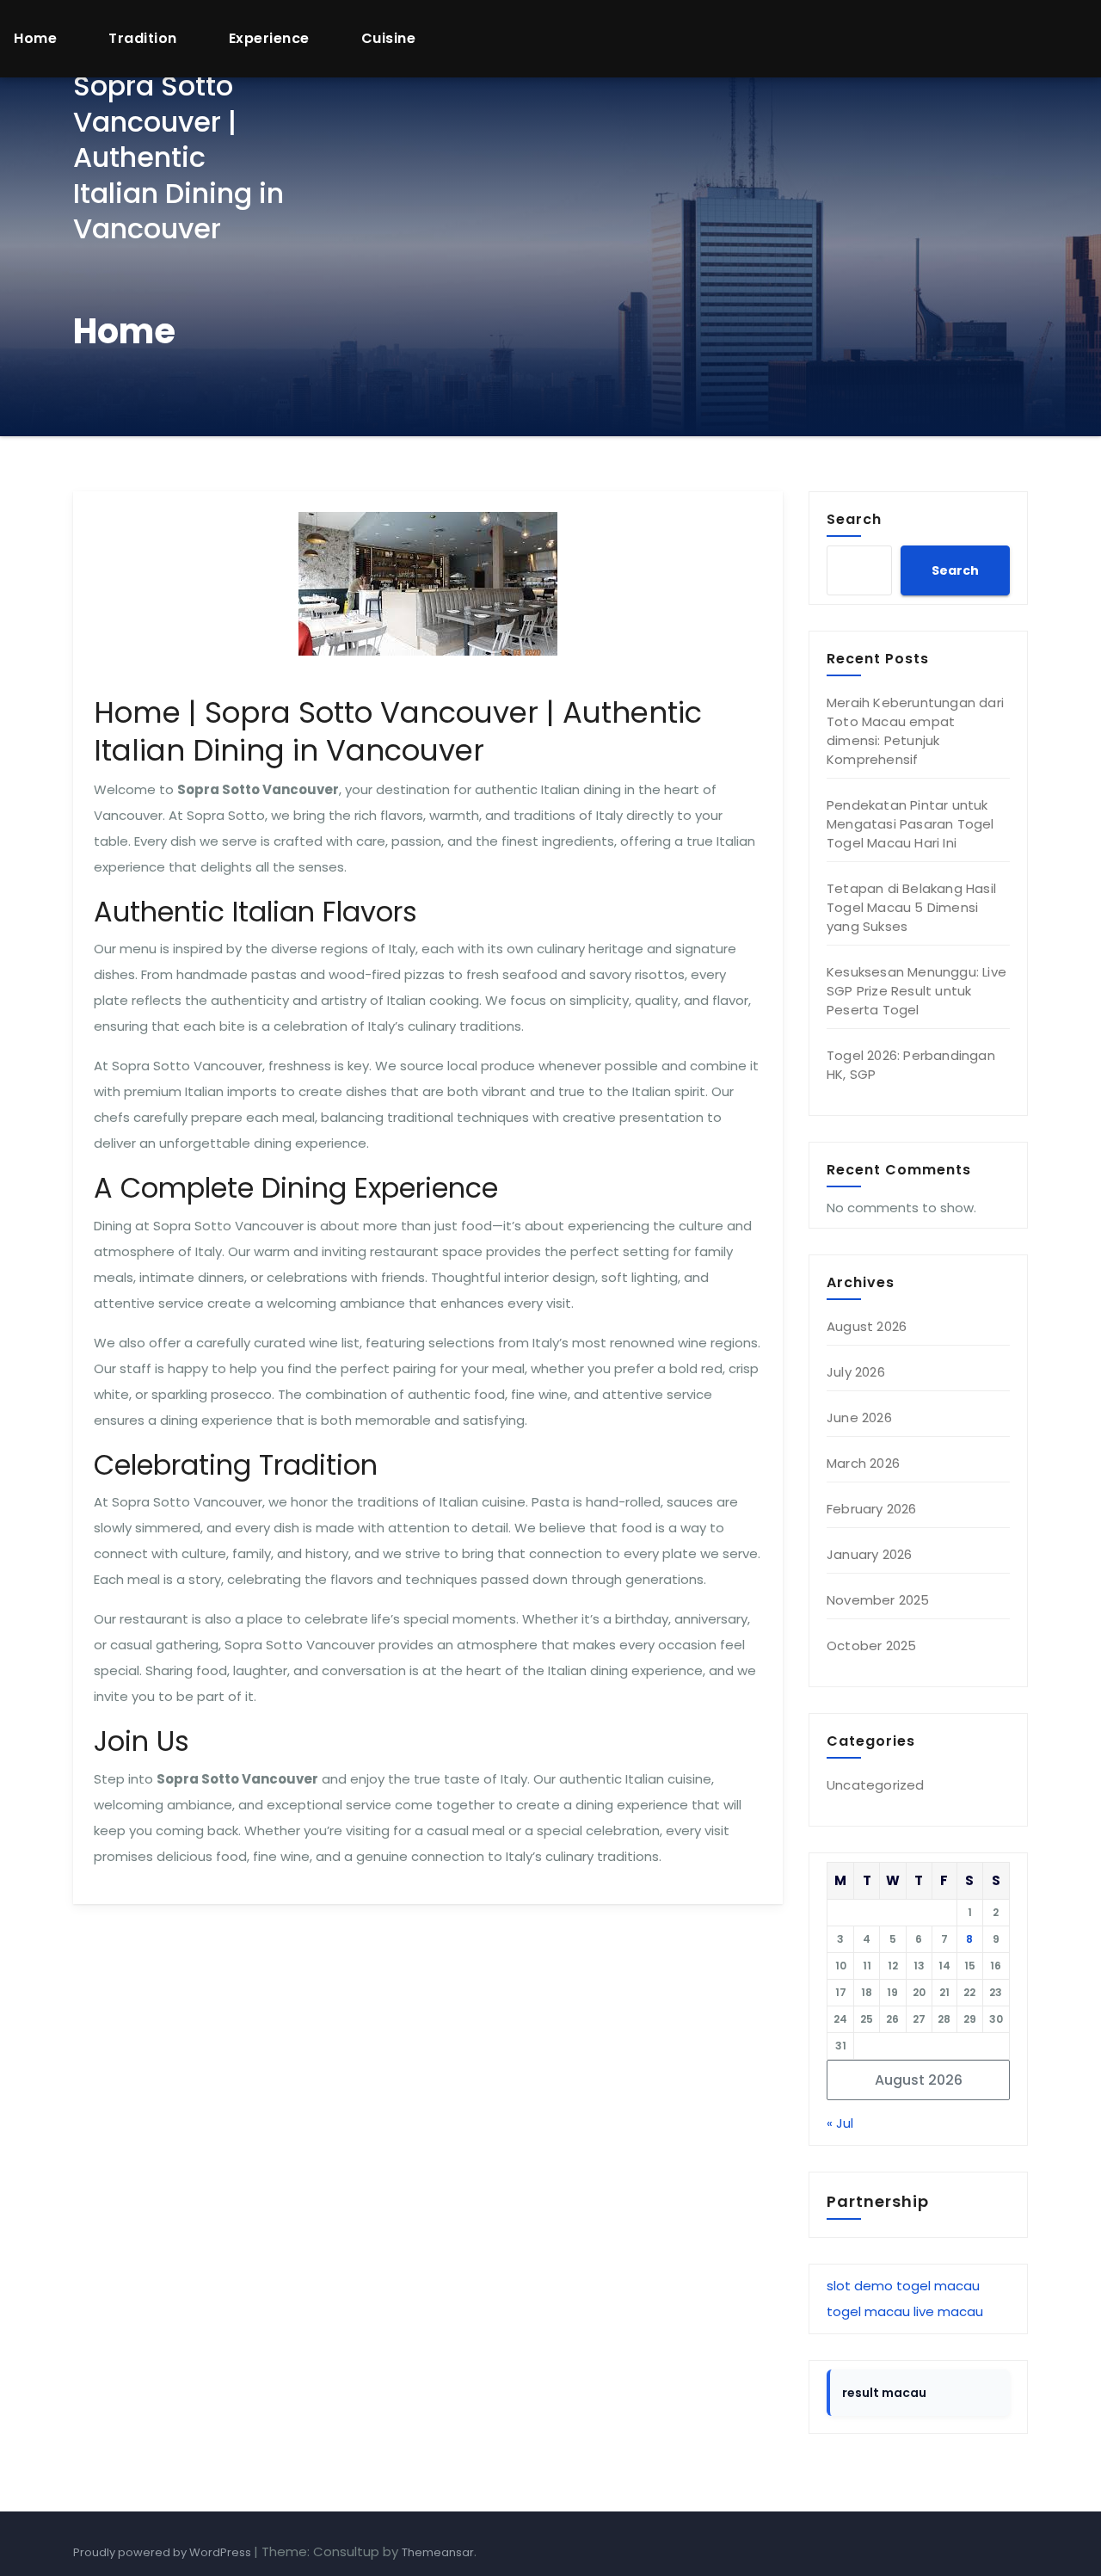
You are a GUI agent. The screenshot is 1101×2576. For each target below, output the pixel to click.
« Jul (840, 2123)
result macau (884, 2393)
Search (854, 519)
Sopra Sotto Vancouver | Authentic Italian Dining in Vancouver (178, 157)
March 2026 (863, 1463)
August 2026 (867, 1326)
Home (35, 38)
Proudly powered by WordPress (163, 2552)
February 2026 (872, 1509)
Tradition (143, 38)
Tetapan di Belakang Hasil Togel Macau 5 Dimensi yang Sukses (911, 907)
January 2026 (869, 1554)
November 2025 (878, 1600)
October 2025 (871, 1645)
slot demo (860, 2286)
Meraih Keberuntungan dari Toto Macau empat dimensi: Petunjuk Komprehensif (915, 731)
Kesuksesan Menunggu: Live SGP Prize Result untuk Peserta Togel (916, 991)
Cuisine (389, 38)
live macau (948, 2311)
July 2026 (856, 1372)
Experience (269, 38)
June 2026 (859, 1417)
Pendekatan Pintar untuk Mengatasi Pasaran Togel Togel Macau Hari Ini (910, 824)
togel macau (938, 2286)
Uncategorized (876, 1785)
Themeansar (438, 2552)
